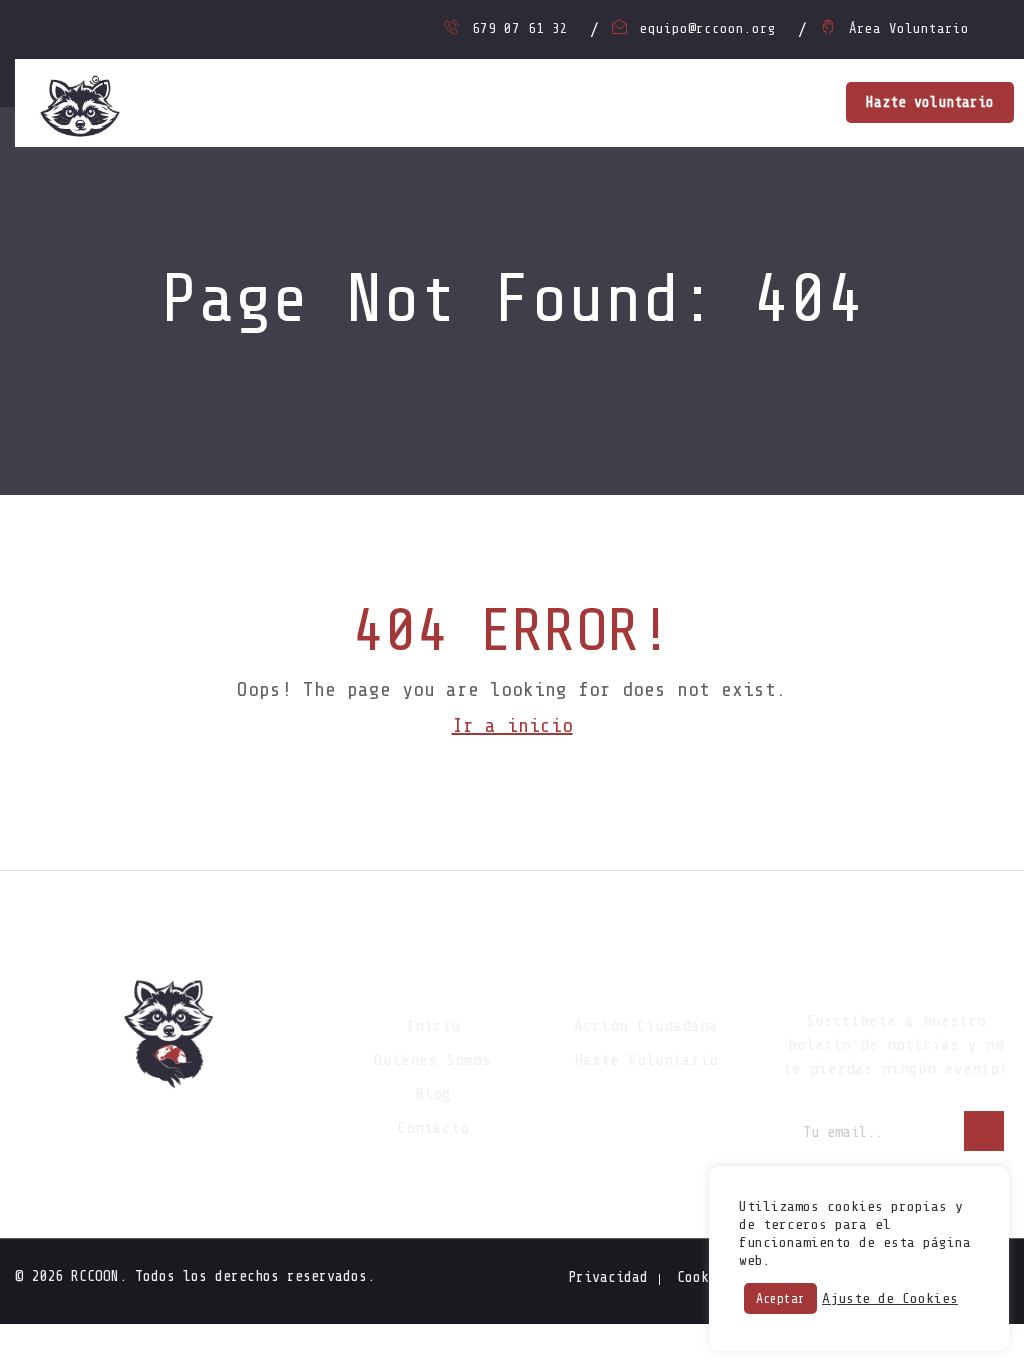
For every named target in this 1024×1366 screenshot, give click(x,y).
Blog (433, 1094)
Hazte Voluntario (646, 1060)
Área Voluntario (909, 28)
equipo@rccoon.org (708, 28)
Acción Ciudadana (646, 1026)
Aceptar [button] (780, 1298)
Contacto (433, 1128)
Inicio (433, 1026)
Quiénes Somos (432, 1060)
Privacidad (608, 1277)
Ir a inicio (512, 725)
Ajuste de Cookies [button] (890, 1298)
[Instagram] (171, 1131)
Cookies (705, 1277)
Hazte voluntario (930, 102)
